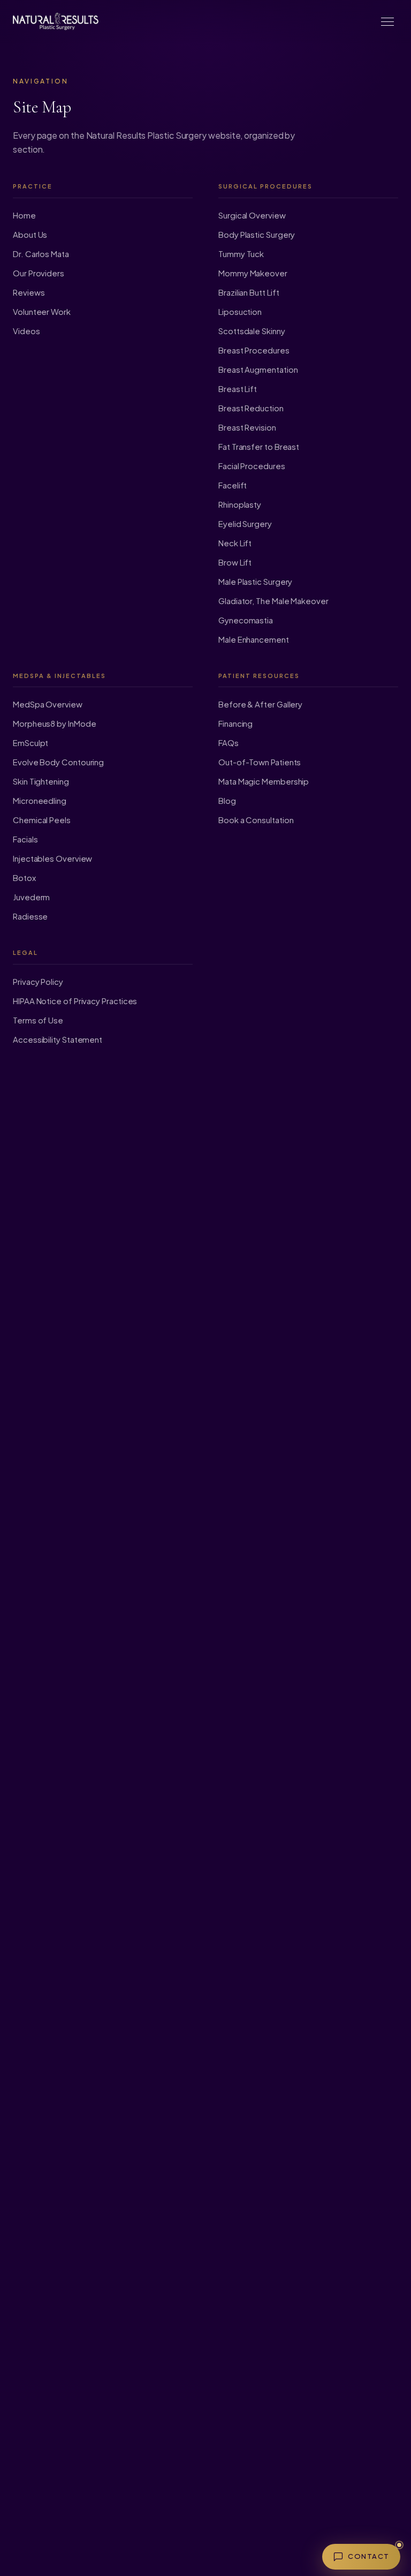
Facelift (233, 485)
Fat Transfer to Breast (259, 446)
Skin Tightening (41, 781)
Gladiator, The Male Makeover (273, 601)
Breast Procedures (254, 350)
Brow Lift (235, 562)
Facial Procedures (252, 466)
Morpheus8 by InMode (54, 723)
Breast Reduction (251, 408)
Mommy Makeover (253, 273)
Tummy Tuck (241, 254)
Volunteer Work (42, 311)
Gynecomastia (246, 620)
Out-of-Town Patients (260, 762)
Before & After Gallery (260, 704)
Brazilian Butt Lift (249, 292)
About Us (30, 234)
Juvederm (31, 897)
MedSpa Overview (48, 704)
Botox (24, 878)
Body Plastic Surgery (257, 234)
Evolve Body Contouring (58, 762)
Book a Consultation (256, 820)
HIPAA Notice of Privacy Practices (75, 1001)
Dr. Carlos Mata (41, 254)
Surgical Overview (252, 215)
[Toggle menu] (387, 21)
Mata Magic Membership (264, 781)
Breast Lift (238, 389)
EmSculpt (31, 743)
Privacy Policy (38, 981)
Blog (227, 800)
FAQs (229, 743)
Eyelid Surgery (245, 524)
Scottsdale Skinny (252, 331)
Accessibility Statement (58, 1039)
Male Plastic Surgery (255, 581)
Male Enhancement (254, 639)
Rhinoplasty (240, 504)
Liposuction (240, 311)
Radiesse (30, 916)
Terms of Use (38, 1020)
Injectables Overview (52, 858)
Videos (26, 331)
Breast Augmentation (258, 369)
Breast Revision (247, 427)
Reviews (29, 292)
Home (24, 215)
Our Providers (39, 273)
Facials (25, 839)
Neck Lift (235, 543)
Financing (235, 723)
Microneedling (40, 800)
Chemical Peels (42, 820)
